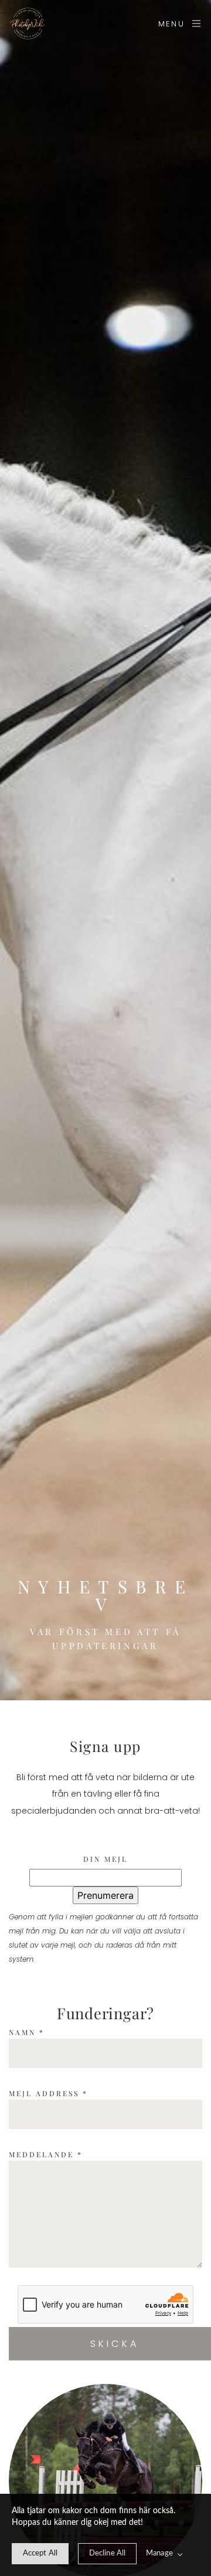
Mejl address (48, 2093)
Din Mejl (105, 1859)
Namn (27, 2032)
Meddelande (46, 2154)
